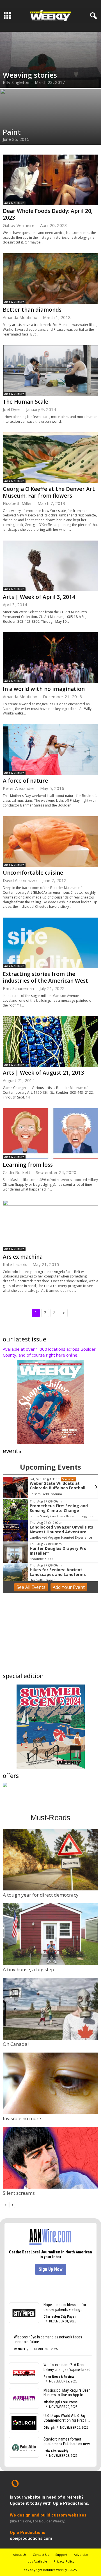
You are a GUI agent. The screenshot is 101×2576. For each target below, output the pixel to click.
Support (61, 2555)
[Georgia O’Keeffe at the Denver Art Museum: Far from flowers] (50, 458)
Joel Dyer (12, 409)
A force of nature (25, 781)
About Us (20, 2555)
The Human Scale (26, 402)
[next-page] (12, 2204)
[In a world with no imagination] (50, 658)
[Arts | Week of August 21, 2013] (50, 1042)
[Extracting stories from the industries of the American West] (50, 943)
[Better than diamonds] (50, 279)
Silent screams (19, 2193)
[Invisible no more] (50, 2083)
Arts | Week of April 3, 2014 (39, 597)
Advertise (81, 2555)
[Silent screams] (50, 2158)
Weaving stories (30, 75)
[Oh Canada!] (50, 2009)
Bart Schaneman (18, 988)
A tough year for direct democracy (41, 1895)
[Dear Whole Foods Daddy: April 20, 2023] (50, 180)
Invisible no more (22, 2118)
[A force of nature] (50, 750)
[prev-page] (6, 2204)
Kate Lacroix (15, 1264)
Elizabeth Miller (17, 503)
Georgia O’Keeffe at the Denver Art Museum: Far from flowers (49, 492)
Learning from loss (28, 1165)
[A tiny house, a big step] (50, 1934)
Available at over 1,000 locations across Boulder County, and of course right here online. (49, 1352)
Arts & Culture (14, 203)
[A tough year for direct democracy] (50, 1860)
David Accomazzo (20, 880)
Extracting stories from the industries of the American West (45, 977)
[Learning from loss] (50, 1134)
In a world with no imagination (44, 689)
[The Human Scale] (50, 370)
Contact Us (41, 2555)
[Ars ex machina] (50, 1225)
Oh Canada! (16, 2044)
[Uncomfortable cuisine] (50, 842)
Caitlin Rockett (17, 1172)
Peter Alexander (19, 788)
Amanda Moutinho (20, 317)
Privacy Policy (64, 2561)
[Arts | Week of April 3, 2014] (50, 566)
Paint (12, 132)
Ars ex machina (23, 1257)
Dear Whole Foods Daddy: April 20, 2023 (48, 214)
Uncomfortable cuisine (33, 873)
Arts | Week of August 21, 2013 (43, 1073)
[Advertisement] (50, 1634)
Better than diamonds (32, 310)
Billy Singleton (16, 82)
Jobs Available (37, 2561)
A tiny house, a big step (28, 1969)
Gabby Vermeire (19, 225)
